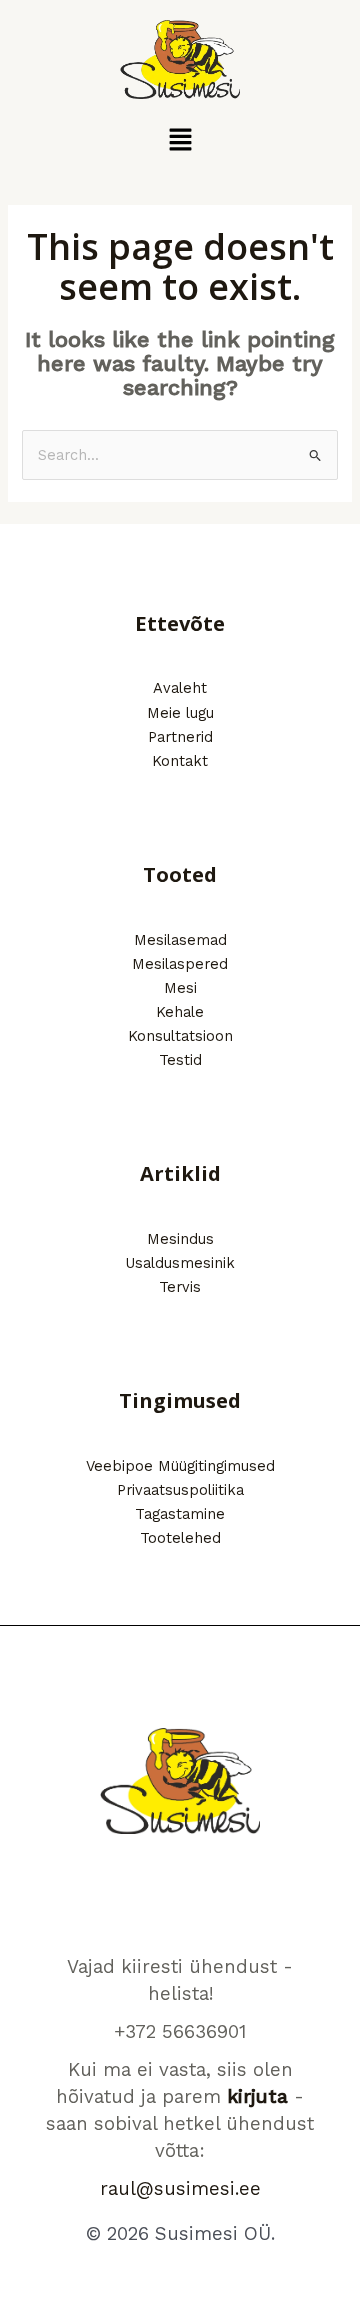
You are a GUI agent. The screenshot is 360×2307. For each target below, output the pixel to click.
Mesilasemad (180, 940)
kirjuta (257, 2097)
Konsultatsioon (180, 1036)
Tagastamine (180, 1514)
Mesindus (180, 1239)
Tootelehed (180, 1538)
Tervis (180, 1287)
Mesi (180, 988)
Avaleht (180, 688)
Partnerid (180, 737)
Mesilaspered (180, 964)
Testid (180, 1060)
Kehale (180, 1012)
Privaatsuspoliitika (180, 1490)
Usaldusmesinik (180, 1263)
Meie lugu (180, 713)
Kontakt (180, 761)
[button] (180, 141)
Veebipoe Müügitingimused (180, 1466)
